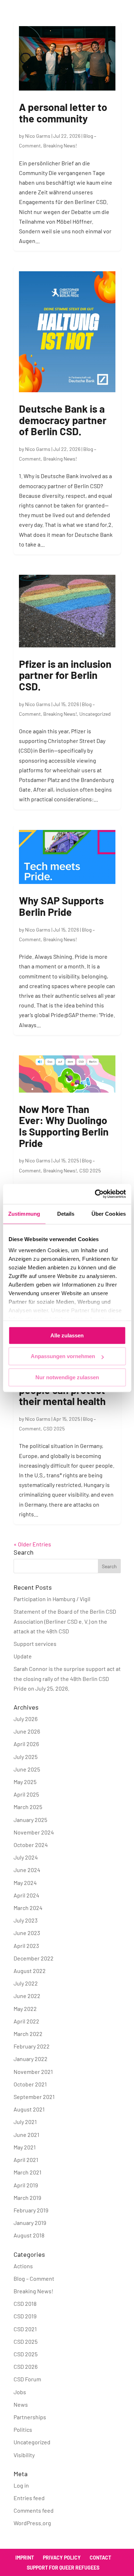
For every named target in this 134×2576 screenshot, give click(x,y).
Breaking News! (60, 145)
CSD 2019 (25, 2316)
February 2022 (32, 2046)
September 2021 (34, 2097)
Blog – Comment (34, 2278)
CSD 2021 (25, 2329)
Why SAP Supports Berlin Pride (61, 906)
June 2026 (27, 1731)
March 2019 (27, 2198)
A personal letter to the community (63, 113)
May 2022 (25, 2009)
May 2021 (25, 2147)
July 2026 (26, 1719)
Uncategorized (95, 714)
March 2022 (28, 2034)
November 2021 (33, 2072)
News (21, 2404)
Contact (100, 2558)
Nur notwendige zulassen (67, 1377)
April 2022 (26, 2021)
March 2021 (28, 2172)
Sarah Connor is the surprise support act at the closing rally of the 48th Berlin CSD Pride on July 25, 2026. (67, 1678)
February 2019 (31, 2210)
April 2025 (26, 1794)
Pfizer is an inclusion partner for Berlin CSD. (65, 675)
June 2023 (27, 1933)
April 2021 (26, 2160)
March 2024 (28, 1908)
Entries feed (29, 2498)
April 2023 (26, 1946)
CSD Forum (27, 2379)
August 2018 (29, 2235)
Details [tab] (66, 1214)
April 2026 (26, 1744)
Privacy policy (62, 2558)
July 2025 (26, 1757)
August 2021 (29, 2109)
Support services (35, 1644)
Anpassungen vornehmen (63, 1356)
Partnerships (30, 2417)
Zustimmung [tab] (24, 1214)
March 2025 (28, 1807)
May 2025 (25, 1782)
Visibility (24, 2455)
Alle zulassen (67, 1335)
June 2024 (27, 1870)
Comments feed (34, 2510)
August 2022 (30, 1971)
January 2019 (30, 2223)
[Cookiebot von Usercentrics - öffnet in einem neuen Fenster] (95, 1194)
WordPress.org (32, 2523)
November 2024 (34, 1832)
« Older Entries (32, 1544)
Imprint (25, 2558)
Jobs (20, 2392)
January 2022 (31, 2059)
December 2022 (34, 1958)
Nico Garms (38, 136)
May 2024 (25, 1883)
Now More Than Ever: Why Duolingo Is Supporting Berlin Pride (64, 1126)
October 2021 (30, 2084)
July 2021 (25, 2122)
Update (23, 1656)
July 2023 (26, 1920)
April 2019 (26, 2185)
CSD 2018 (25, 2303)
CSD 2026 (26, 2366)
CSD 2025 (90, 1170)
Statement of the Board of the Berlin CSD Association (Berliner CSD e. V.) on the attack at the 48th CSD (65, 1621)
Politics (23, 2429)
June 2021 (26, 2135)
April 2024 (26, 1895)
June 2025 (27, 1769)
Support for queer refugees (63, 2568)
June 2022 (27, 1996)
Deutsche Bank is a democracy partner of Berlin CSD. (63, 420)
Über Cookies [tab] (109, 1214)
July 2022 (26, 1983)
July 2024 (26, 1857)
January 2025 (30, 1820)
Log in (21, 2485)
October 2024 (31, 1845)
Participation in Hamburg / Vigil (52, 1599)
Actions (23, 2266)
